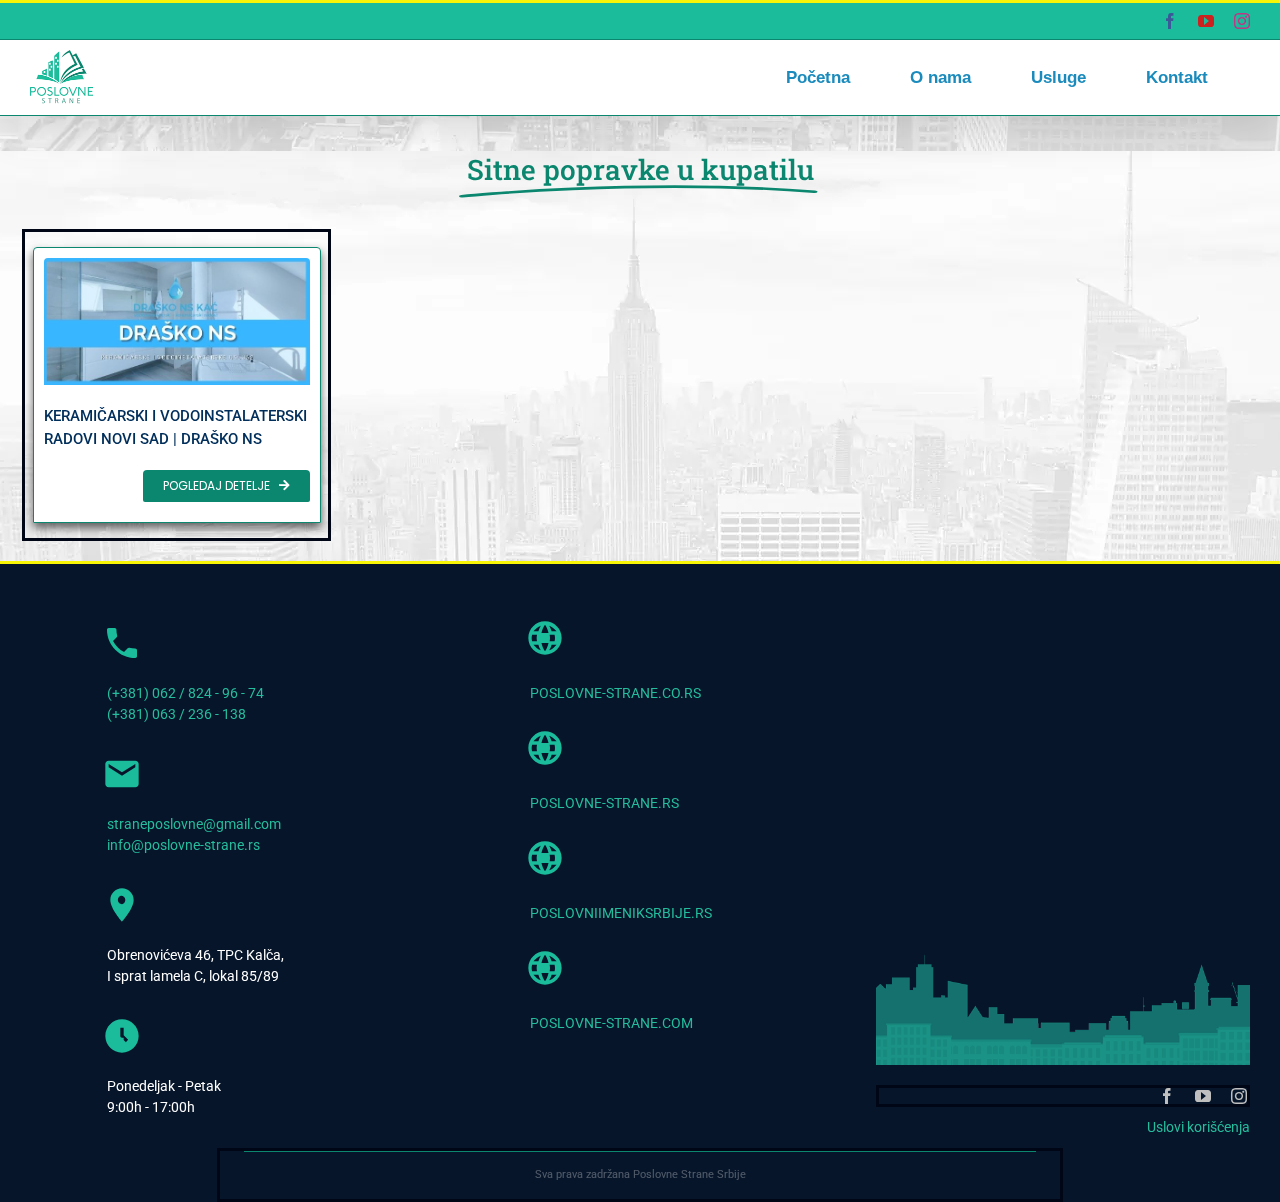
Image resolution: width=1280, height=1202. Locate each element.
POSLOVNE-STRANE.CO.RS (615, 693)
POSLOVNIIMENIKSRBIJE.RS (621, 913)
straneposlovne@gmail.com (194, 824)
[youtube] (1203, 1096)
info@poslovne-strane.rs (183, 845)
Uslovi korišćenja (1198, 1127)
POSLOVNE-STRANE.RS (604, 803)
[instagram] (1239, 1096)
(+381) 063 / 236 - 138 (176, 714)
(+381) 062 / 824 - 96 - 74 (185, 693)
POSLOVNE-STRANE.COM (611, 1023)
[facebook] (1167, 1096)
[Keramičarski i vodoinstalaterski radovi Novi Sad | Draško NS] (177, 385)
